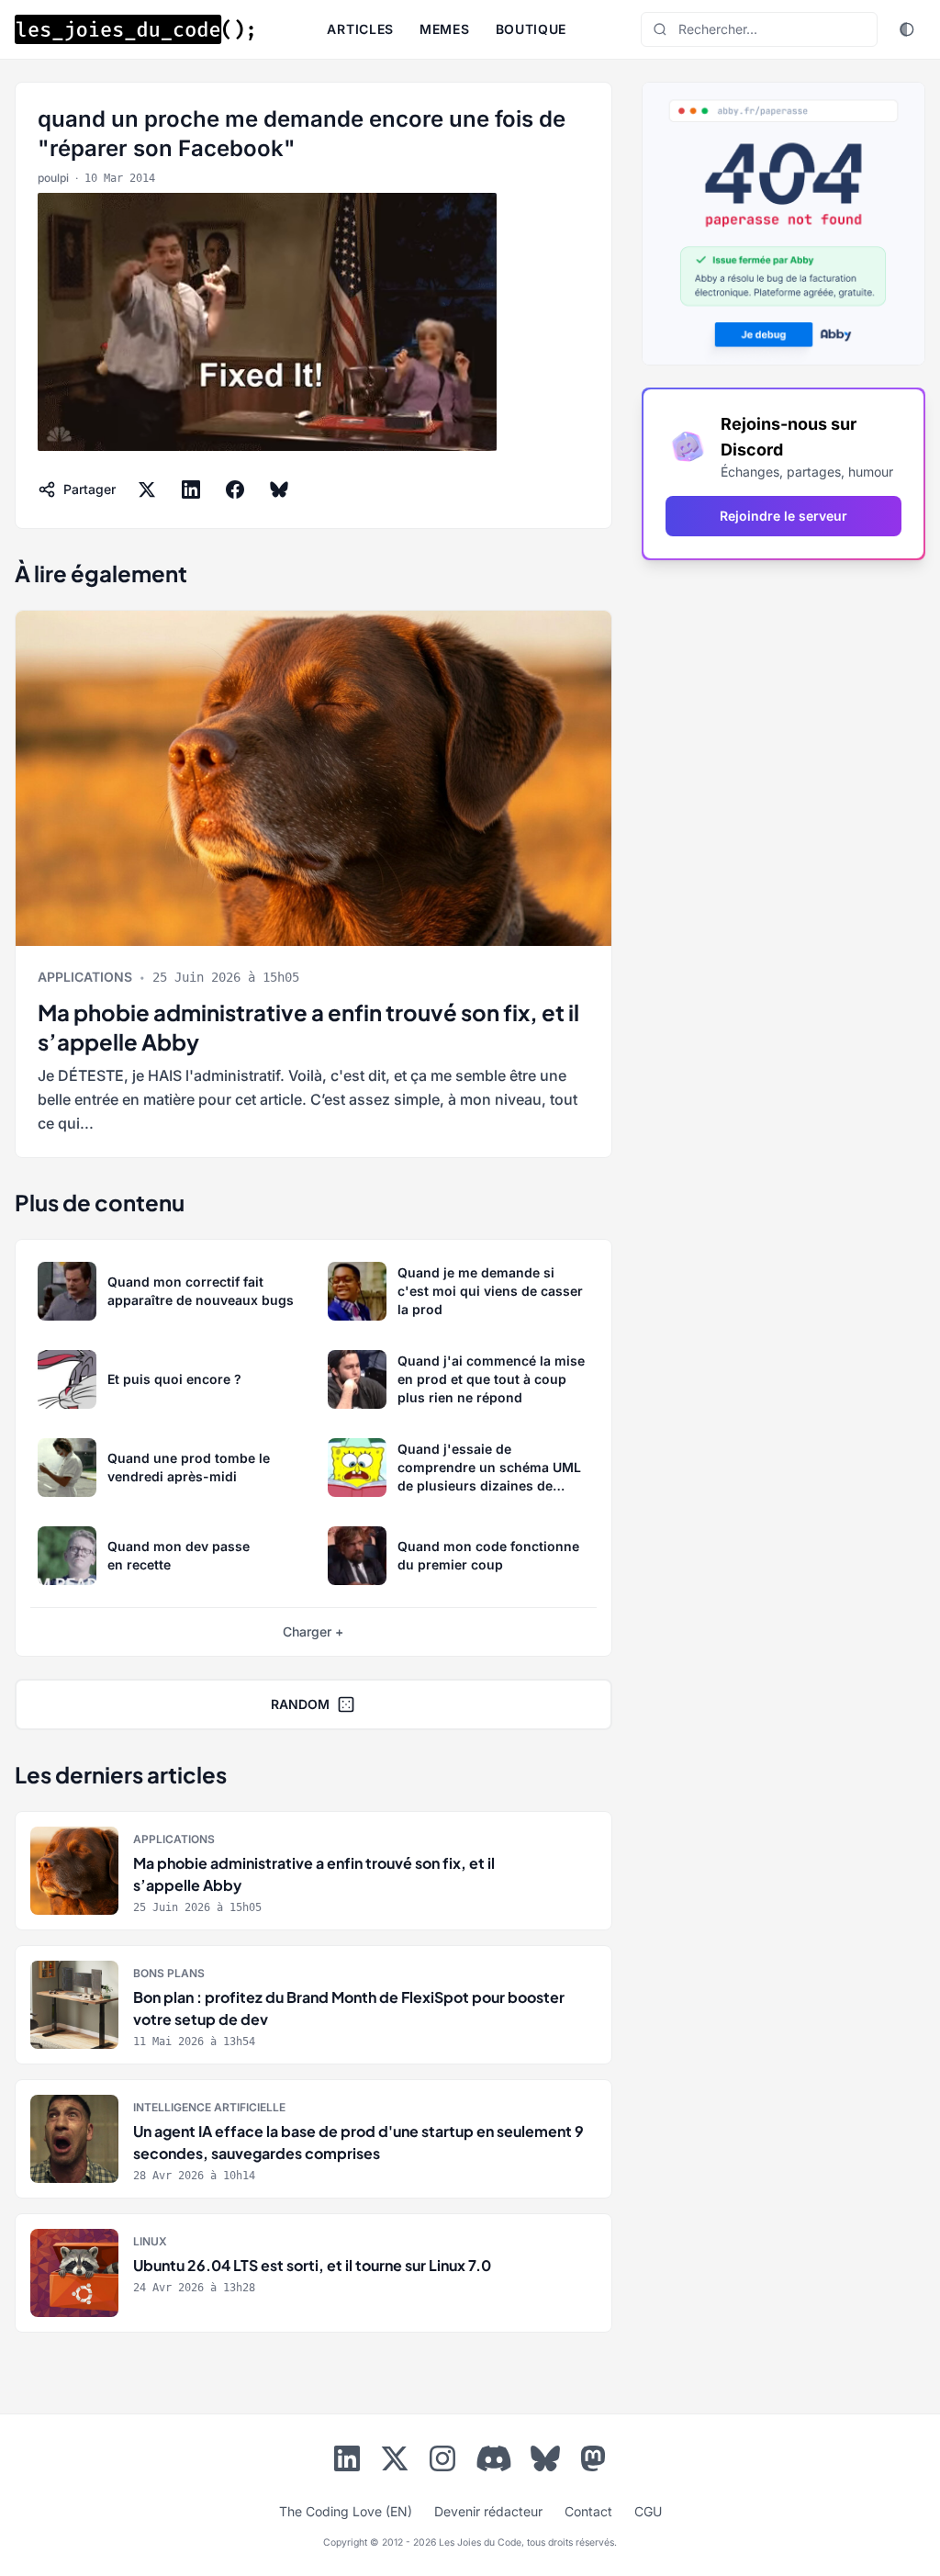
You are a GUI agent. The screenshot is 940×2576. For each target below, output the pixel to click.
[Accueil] (134, 29)
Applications (85, 977)
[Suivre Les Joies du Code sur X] (395, 2462)
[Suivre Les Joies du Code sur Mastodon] (593, 2462)
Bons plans (169, 1973)
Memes (445, 29)
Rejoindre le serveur (783, 516)
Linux (150, 2241)
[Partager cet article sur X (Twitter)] (147, 489)
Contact (588, 2511)
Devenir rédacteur (488, 2511)
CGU (648, 2511)
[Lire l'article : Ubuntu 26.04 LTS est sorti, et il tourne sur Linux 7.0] (313, 2273)
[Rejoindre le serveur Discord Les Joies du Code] (494, 2458)
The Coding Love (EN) (346, 2511)
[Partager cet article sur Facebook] (235, 489)
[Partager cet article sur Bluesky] (279, 489)
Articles (360, 29)
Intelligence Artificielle (209, 2107)
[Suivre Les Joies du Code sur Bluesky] (545, 2462)
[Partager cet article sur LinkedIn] (191, 489)
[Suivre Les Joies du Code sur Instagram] (442, 2462)
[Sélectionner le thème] (907, 29)
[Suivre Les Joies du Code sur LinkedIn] (347, 2462)
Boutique (532, 29)
